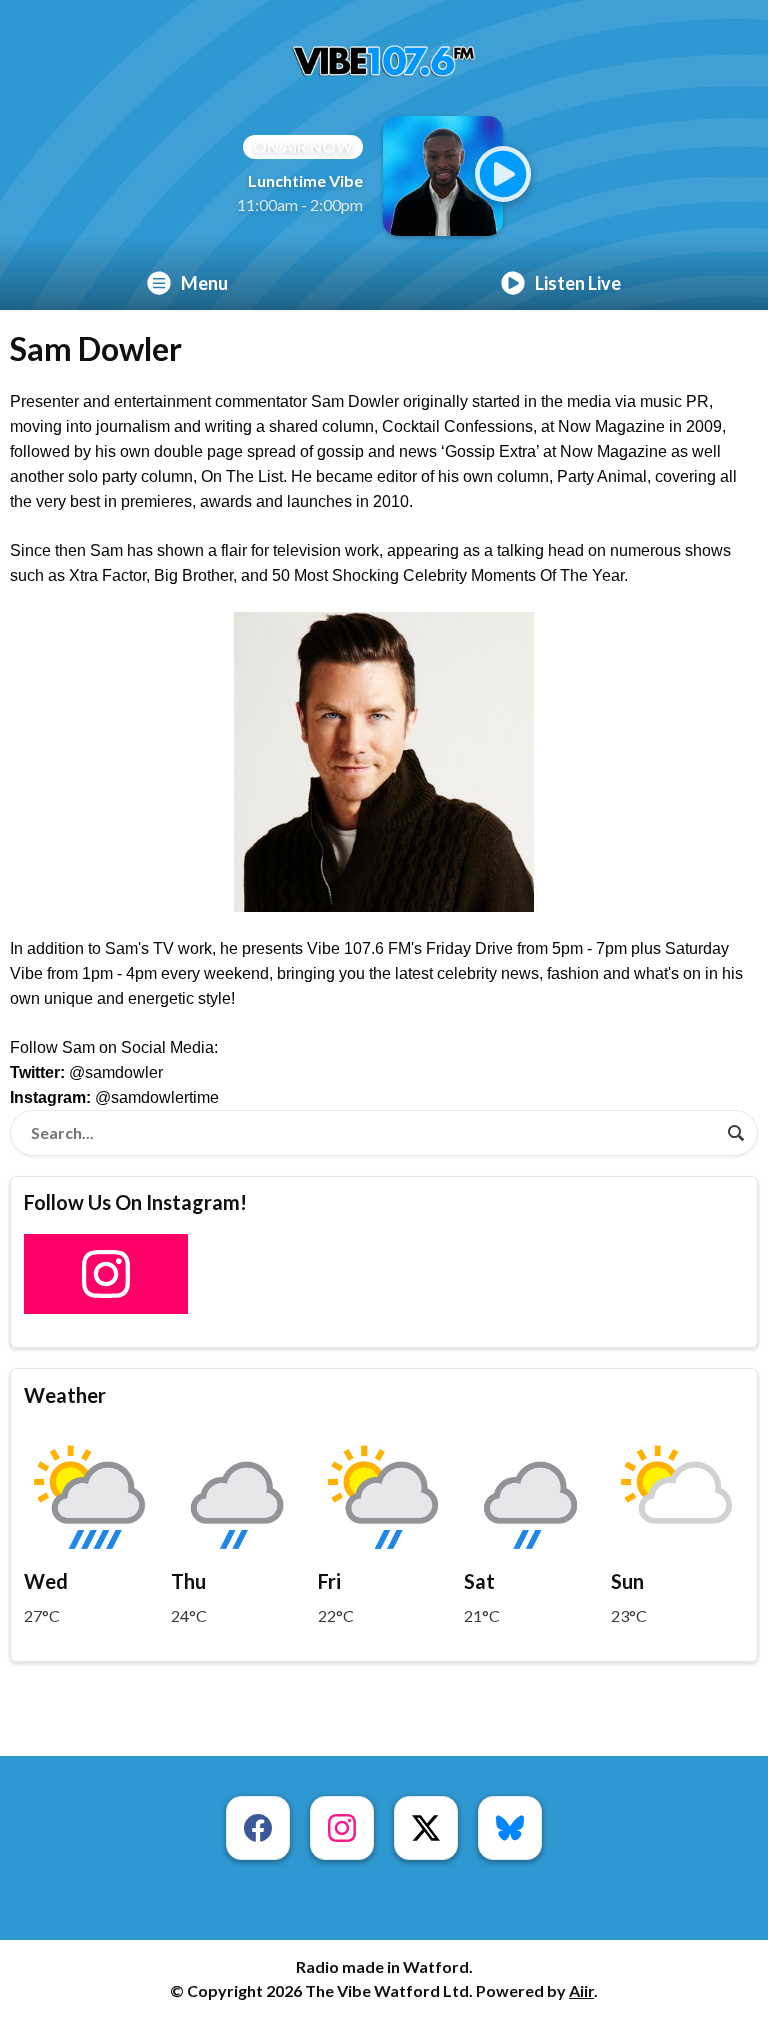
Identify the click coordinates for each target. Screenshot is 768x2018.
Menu (204, 283)
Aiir (581, 1990)
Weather (65, 1395)
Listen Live (578, 283)
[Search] (736, 1133)
